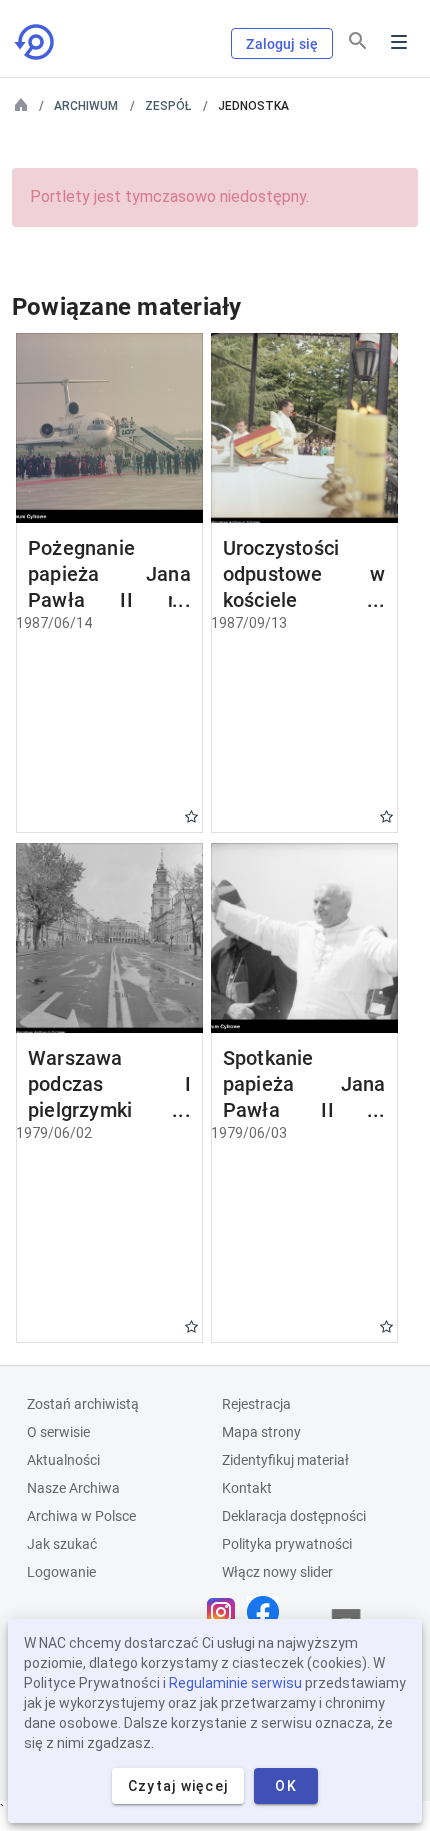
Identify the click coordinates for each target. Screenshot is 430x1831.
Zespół (168, 106)
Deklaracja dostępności (294, 1516)
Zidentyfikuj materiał (285, 1460)
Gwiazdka (191, 816)
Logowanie (61, 1572)
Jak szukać (62, 1544)
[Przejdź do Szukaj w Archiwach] (36, 42)
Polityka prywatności (287, 1544)
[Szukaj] (358, 41)
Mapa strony (261, 1432)
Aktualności (63, 1460)
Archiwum (86, 106)
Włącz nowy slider (277, 1572)
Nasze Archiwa (73, 1488)
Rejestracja (256, 1404)
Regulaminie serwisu (235, 1683)
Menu (399, 42)
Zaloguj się (282, 44)
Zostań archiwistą (83, 1404)
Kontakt (247, 1488)
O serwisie (58, 1432)
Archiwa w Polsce (81, 1516)
